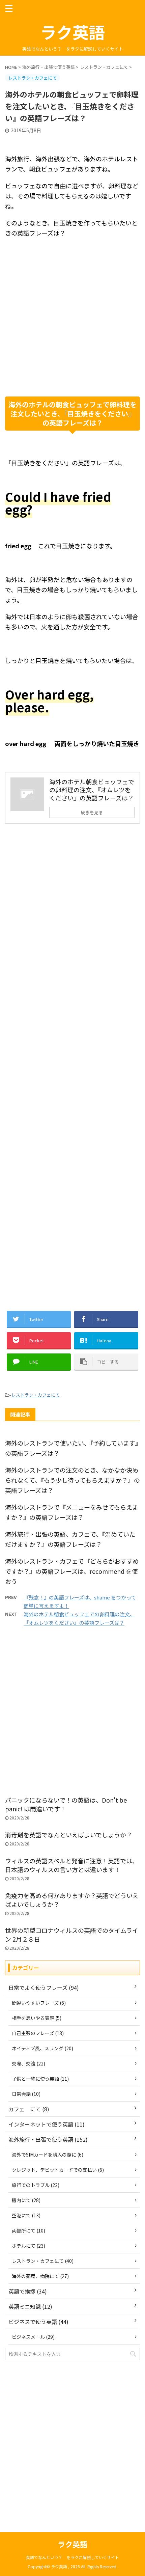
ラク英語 (72, 32)
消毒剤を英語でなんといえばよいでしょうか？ (69, 1835)
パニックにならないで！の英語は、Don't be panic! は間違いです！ (66, 1804)
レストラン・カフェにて (36, 1395)
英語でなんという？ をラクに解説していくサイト (72, 2557)
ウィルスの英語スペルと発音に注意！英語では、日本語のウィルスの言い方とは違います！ (72, 1865)
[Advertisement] (72, 317)
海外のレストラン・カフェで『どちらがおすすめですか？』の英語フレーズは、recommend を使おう (72, 1571)
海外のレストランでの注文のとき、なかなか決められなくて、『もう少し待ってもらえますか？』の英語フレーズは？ (72, 1480)
